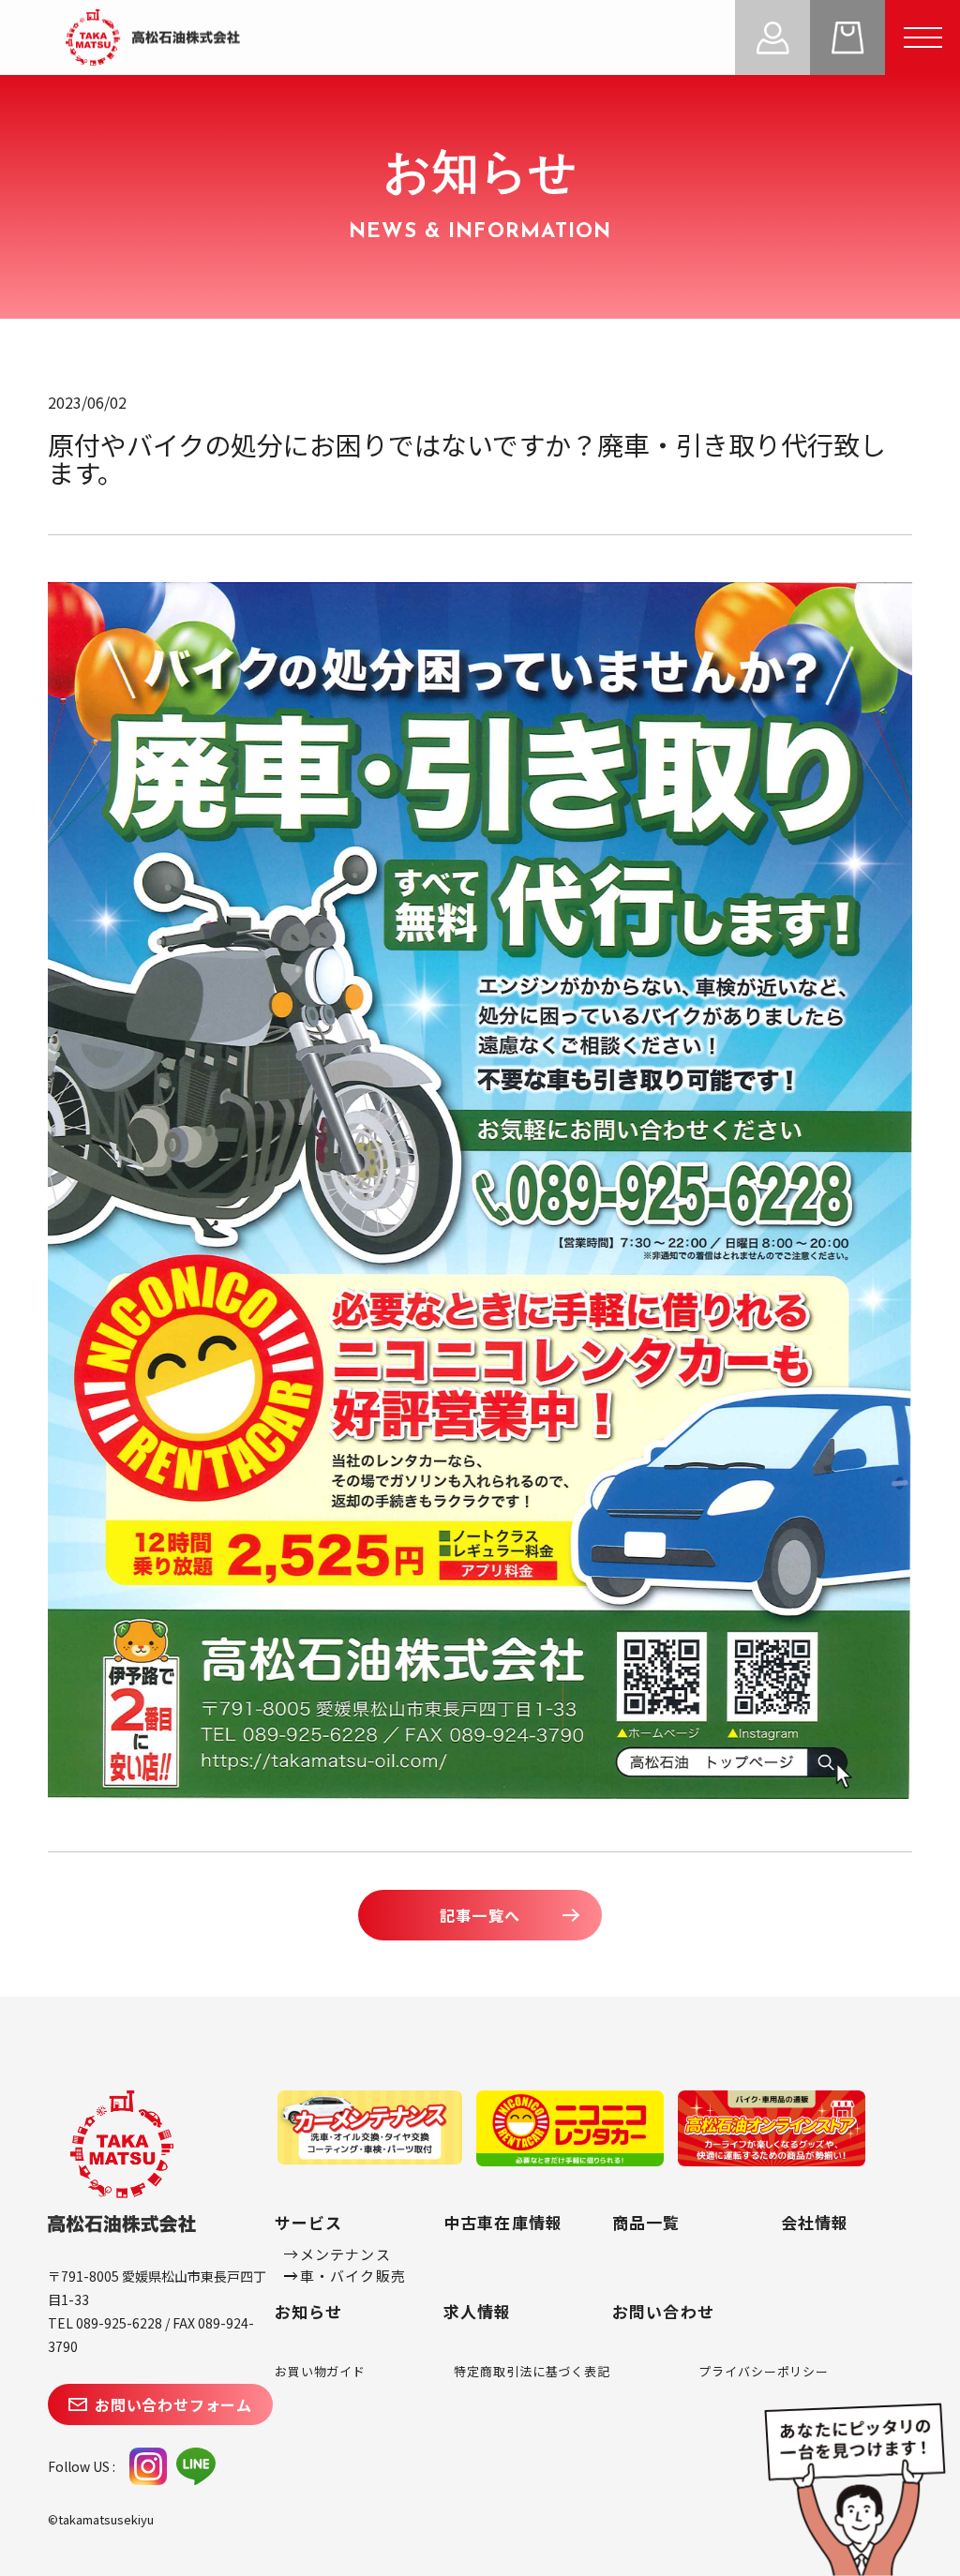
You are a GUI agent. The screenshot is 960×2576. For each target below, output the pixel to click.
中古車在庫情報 (503, 2222)
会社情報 (815, 2222)
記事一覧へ (480, 1915)
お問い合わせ (663, 2311)
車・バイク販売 (352, 2276)
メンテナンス (345, 2254)
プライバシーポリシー (764, 2371)
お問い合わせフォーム (173, 2404)
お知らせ (309, 2311)
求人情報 (478, 2311)
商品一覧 (646, 2222)
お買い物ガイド (320, 2371)
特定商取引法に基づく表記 (532, 2371)
